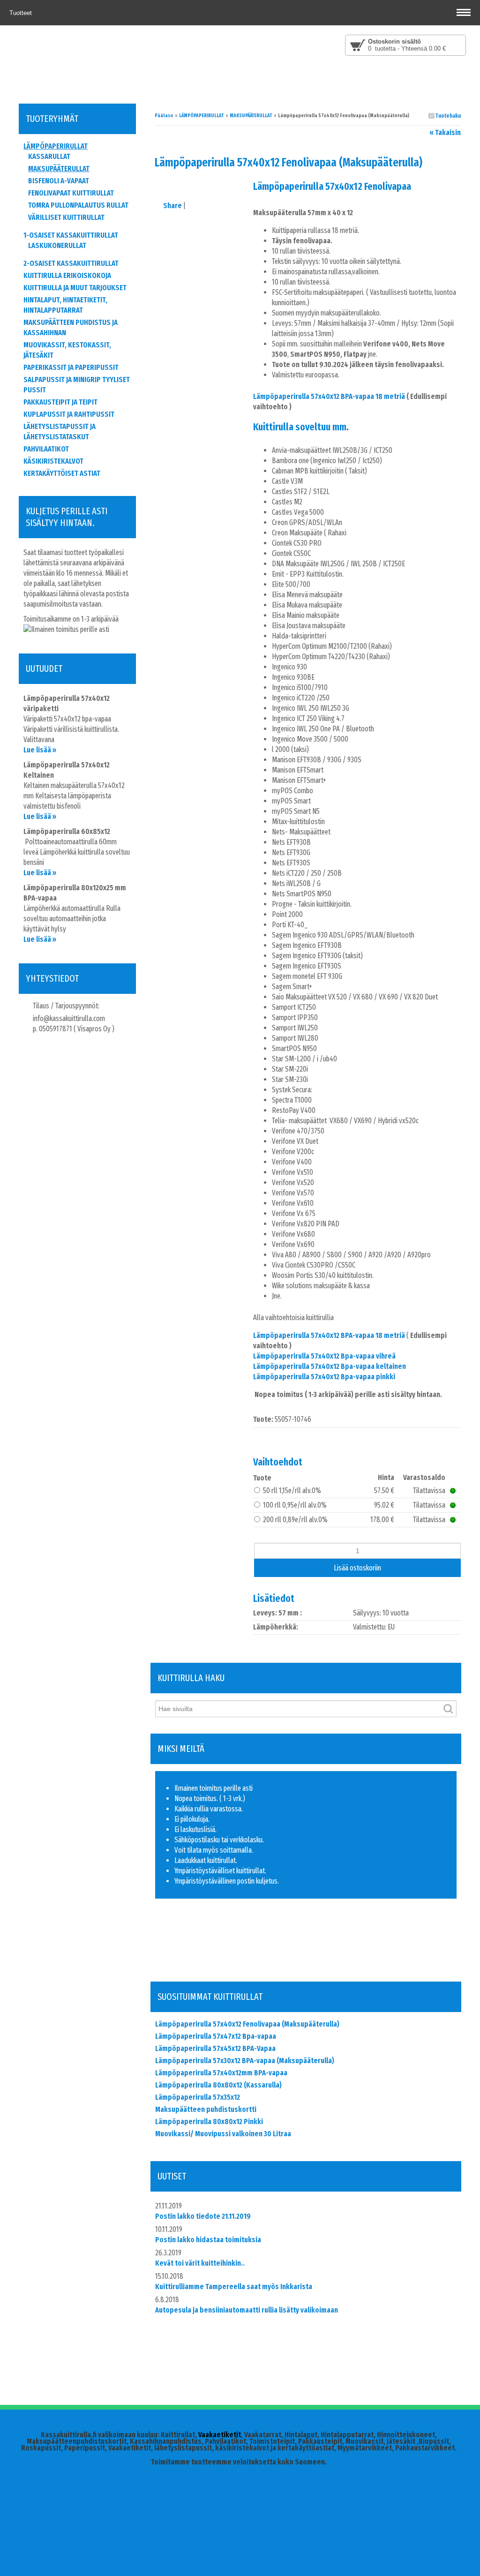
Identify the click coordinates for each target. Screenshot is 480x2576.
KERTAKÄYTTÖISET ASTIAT (62, 473)
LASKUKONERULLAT (57, 245)
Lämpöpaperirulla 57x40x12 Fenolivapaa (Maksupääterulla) (247, 2024)
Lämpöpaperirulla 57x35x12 (198, 2097)
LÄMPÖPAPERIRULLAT (201, 116)
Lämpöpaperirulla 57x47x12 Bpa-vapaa (216, 2036)
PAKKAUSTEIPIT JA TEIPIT (60, 402)
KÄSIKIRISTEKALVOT (53, 461)
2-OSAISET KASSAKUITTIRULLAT (71, 263)
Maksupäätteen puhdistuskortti (206, 2109)
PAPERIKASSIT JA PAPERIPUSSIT (71, 367)
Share (172, 206)
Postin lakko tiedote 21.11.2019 (203, 2216)
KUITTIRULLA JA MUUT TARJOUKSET (75, 288)
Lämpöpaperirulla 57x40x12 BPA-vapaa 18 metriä (329, 396)
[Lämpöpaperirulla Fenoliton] (204, 184)
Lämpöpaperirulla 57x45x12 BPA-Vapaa (215, 2048)
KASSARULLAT (49, 156)
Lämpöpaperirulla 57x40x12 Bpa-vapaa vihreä (324, 1356)
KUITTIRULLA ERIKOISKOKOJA (67, 275)
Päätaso (164, 116)
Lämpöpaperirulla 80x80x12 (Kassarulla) (218, 2085)
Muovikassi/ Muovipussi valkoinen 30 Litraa (223, 2134)
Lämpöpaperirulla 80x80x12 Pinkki (209, 2122)
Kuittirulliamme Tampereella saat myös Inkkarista (234, 2287)
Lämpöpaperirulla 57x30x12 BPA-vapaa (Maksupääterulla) (245, 2061)
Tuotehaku (448, 116)
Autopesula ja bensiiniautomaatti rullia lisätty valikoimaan (247, 2310)
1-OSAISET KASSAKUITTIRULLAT (71, 235)
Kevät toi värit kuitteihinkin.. (200, 2263)
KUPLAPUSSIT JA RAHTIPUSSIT (69, 414)
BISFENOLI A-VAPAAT (59, 181)
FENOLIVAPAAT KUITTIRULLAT (71, 193)
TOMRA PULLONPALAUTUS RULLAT (78, 205)
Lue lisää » (40, 750)
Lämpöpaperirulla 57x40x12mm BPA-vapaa (221, 2073)
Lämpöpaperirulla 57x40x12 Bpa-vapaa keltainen (330, 1366)
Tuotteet (22, 13)
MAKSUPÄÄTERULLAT (251, 116)
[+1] (214, 1957)
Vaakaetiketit (220, 2435)
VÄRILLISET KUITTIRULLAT (66, 217)
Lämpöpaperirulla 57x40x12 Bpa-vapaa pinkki (324, 1377)
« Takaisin (445, 132)
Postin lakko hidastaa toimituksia (208, 2240)
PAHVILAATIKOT (46, 449)
